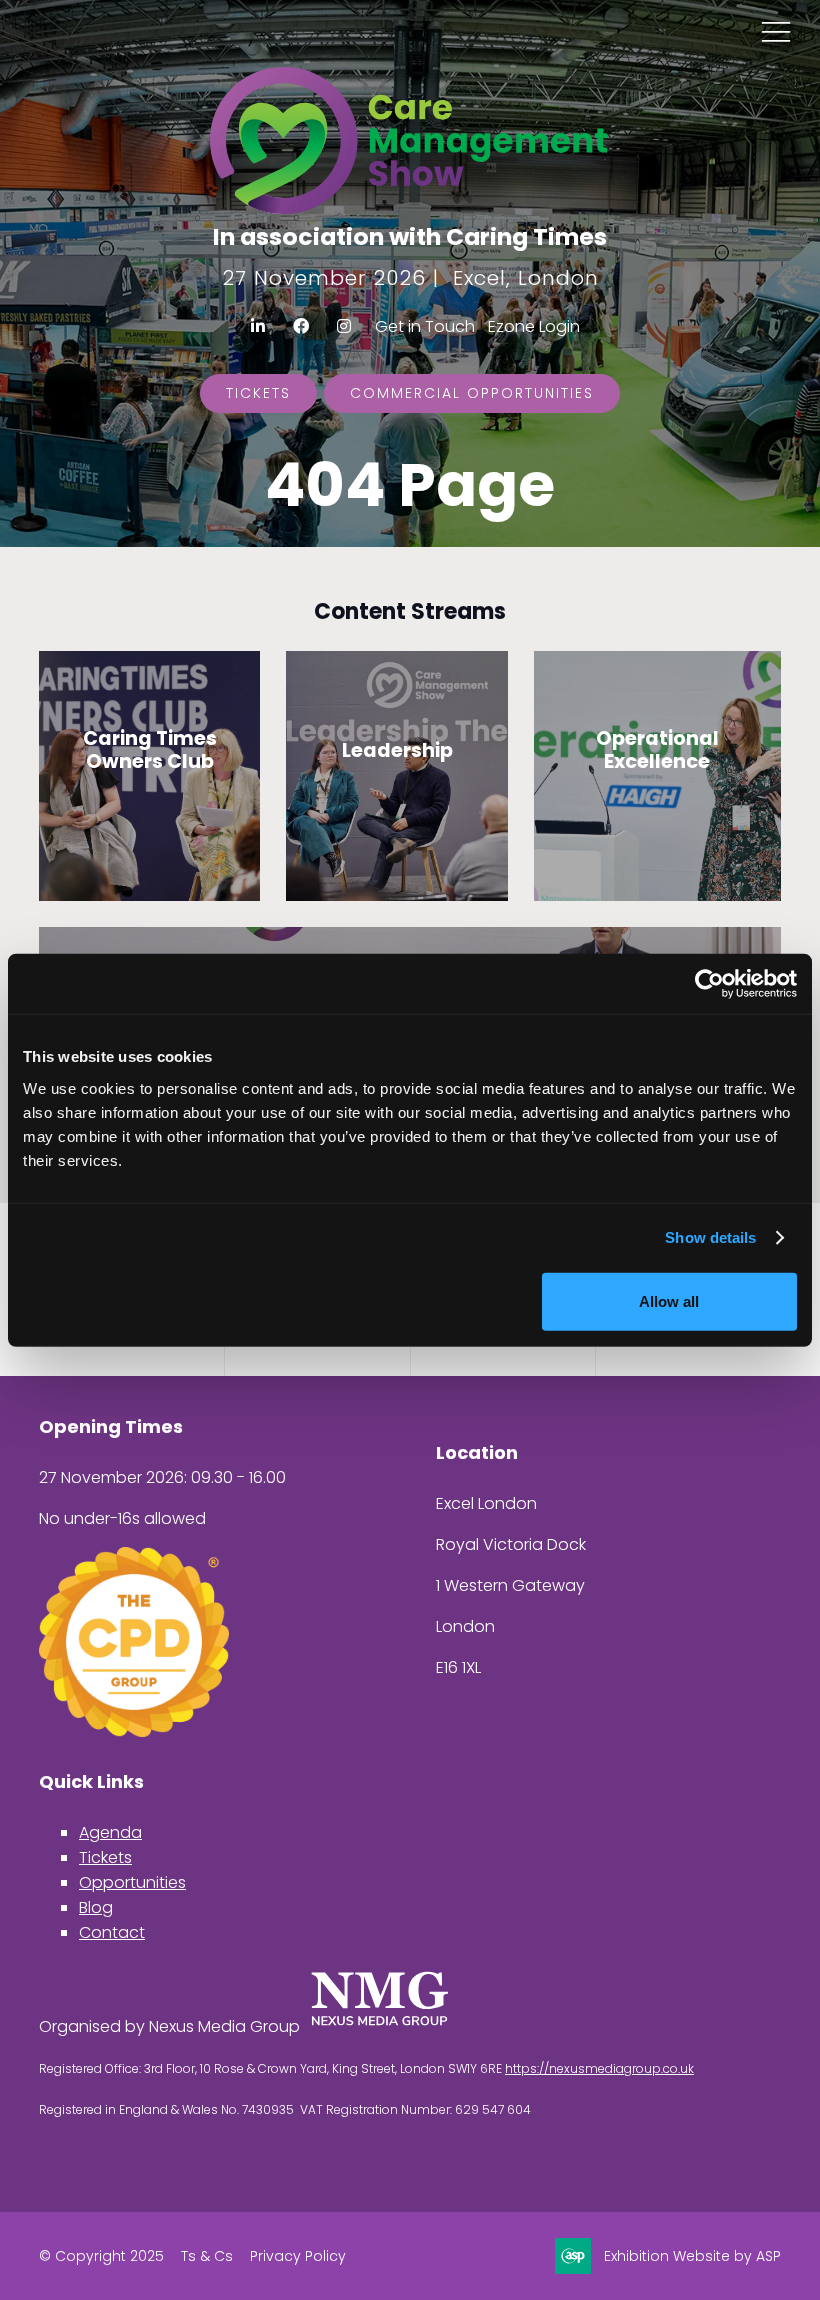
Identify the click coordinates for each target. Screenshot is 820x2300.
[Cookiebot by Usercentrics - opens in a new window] (709, 984)
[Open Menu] (776, 31)
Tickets (258, 393)
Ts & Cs (207, 2256)
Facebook (301, 326)
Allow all (669, 1300)
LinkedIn (258, 326)
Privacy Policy (298, 2256)
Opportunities (132, 1882)
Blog (96, 1907)
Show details (710, 1237)
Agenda (110, 1832)
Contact (112, 1932)
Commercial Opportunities (472, 393)
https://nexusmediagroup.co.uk (599, 2068)
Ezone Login (534, 326)
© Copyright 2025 (101, 2256)
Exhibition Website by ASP (692, 2256)
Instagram (344, 326)
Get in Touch (425, 326)
